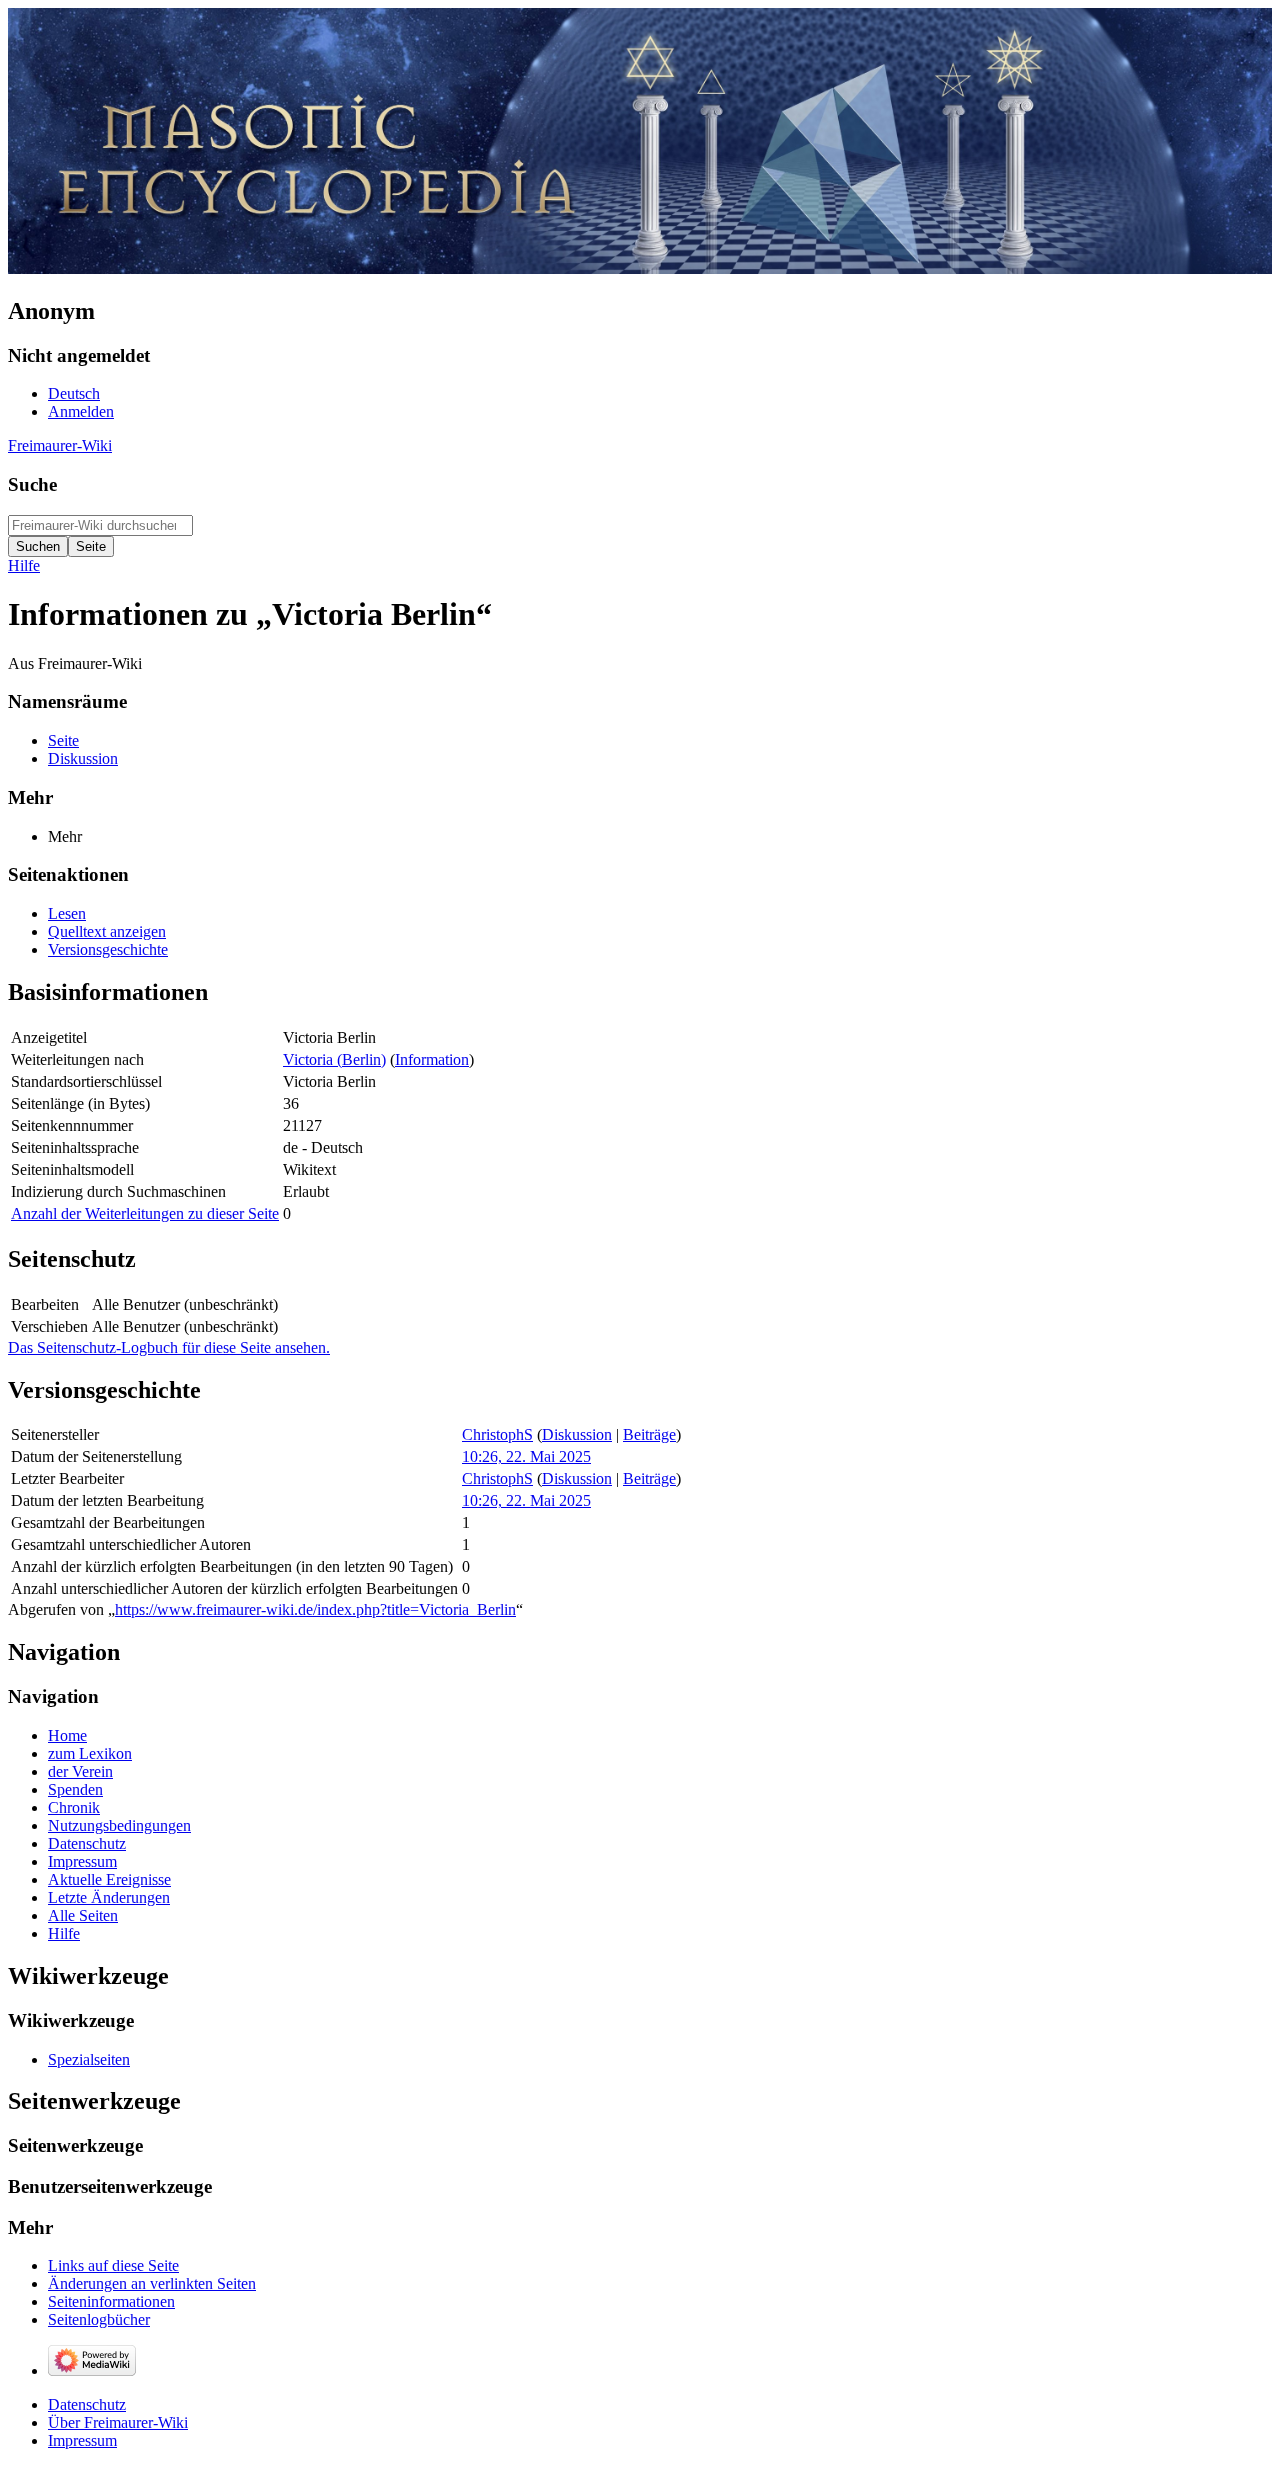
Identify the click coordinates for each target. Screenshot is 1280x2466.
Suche (32, 484)
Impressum (82, 2440)
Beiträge (649, 1434)
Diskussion (577, 1434)
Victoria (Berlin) (334, 1059)
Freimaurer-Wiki (60, 445)
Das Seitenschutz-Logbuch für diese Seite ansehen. (169, 1347)
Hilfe (24, 565)
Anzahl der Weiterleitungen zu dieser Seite (145, 1213)
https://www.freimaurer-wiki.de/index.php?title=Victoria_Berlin (315, 1609)
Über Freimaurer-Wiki (118, 2422)
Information (432, 1059)
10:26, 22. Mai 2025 (526, 1456)
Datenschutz (87, 2404)
